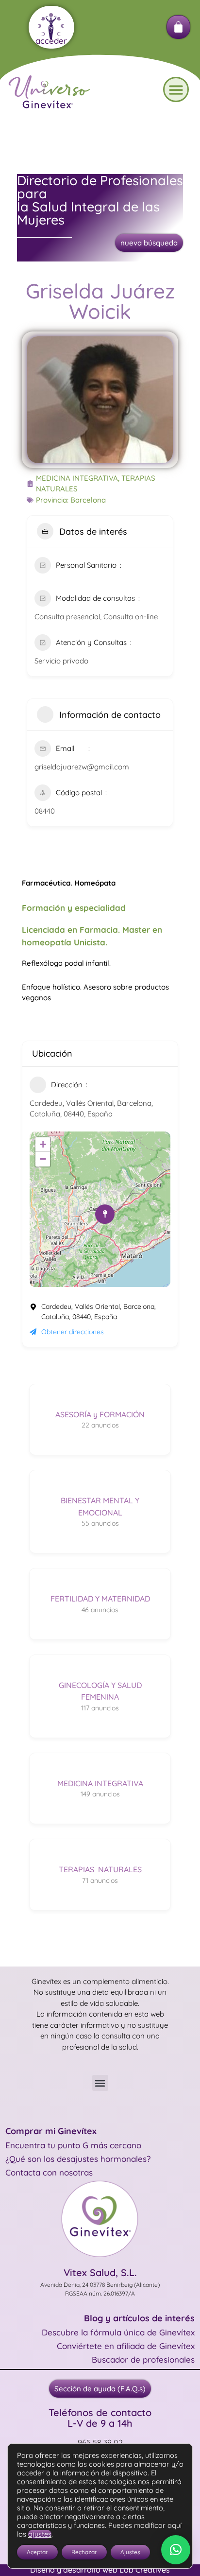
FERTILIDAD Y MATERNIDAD (100, 1599)
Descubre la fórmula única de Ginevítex (118, 2332)
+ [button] (43, 1144)
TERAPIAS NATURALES (100, 1869)
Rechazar (84, 2552)
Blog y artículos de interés (139, 2318)
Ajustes (130, 2552)
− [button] (43, 1159)
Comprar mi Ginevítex (51, 2131)
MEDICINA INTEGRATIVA (77, 478)
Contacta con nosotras (49, 2172)
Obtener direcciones (73, 1332)
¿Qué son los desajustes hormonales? (78, 2159)
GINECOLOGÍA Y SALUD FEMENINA (100, 1691)
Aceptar (37, 2552)
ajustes (40, 2534)
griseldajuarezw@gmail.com (82, 767)
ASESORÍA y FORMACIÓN (100, 1414)
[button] (176, 90)
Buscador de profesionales (143, 2359)
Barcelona (88, 500)
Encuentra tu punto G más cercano (73, 2145)
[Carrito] (178, 27)
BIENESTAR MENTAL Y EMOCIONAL (100, 1506)
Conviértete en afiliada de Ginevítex (126, 2346)
